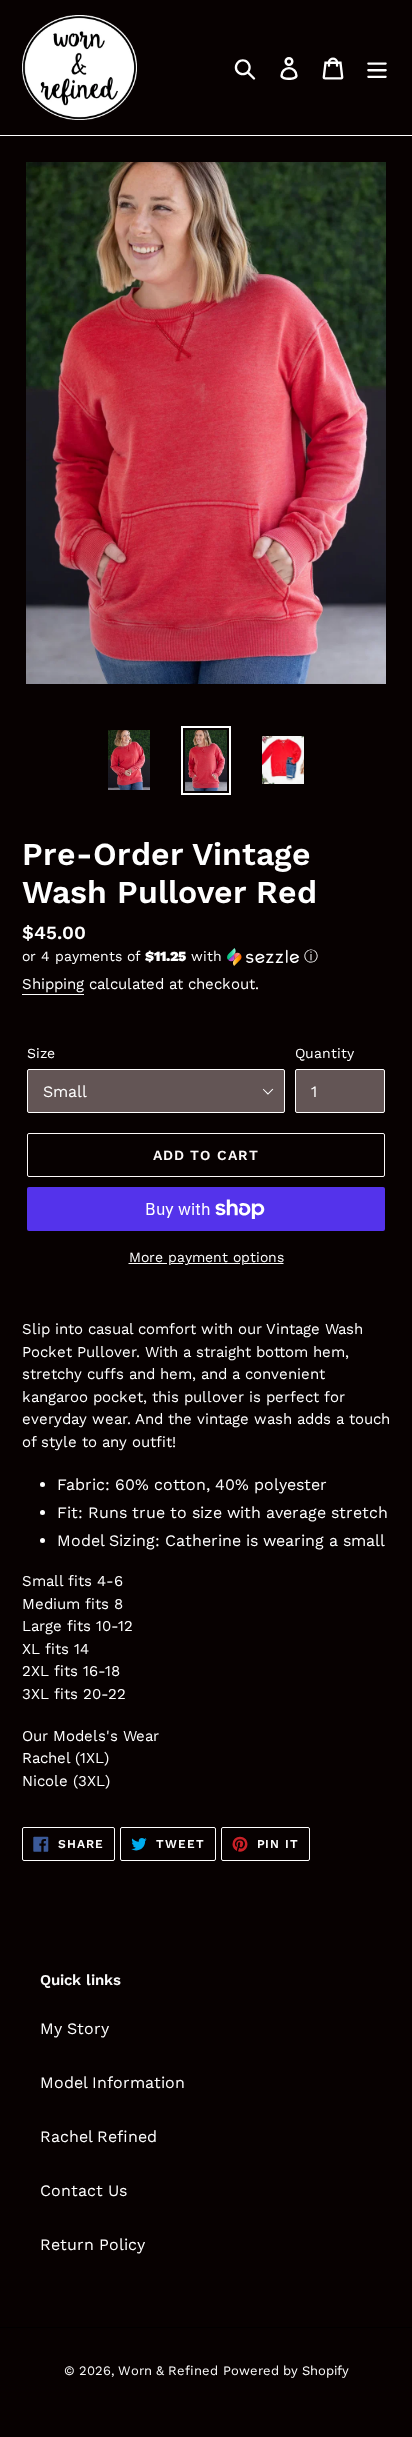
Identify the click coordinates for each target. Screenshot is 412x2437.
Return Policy (92, 2244)
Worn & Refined (168, 2370)
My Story (74, 2028)
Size (41, 1053)
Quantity (324, 1053)
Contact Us (83, 2190)
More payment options (206, 1257)
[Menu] (377, 67)
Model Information (112, 2082)
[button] (206, 956)
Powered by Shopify (286, 2370)
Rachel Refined (98, 2136)
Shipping (53, 984)
